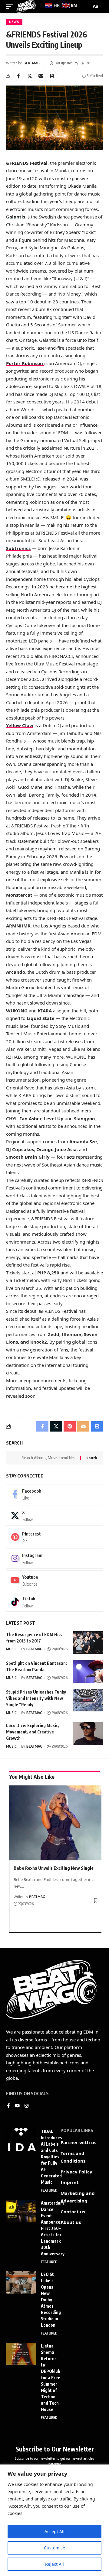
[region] (54, 2520)
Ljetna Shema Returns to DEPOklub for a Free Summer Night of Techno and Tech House (51, 2378)
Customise (54, 2548)
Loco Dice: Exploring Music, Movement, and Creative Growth (33, 1732)
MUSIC (11, 1649)
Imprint (70, 2182)
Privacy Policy (76, 2172)
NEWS (14, 22)
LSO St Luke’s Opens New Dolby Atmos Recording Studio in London (51, 2300)
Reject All (54, 2564)
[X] (54, 1516)
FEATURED (49, 2190)
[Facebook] (54, 1494)
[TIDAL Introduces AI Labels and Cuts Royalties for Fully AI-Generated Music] (21, 2139)
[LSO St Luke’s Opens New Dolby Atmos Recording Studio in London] (21, 2282)
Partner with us (78, 2142)
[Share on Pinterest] (70, 1426)
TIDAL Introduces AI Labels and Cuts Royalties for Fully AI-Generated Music (51, 2157)
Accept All (54, 2531)
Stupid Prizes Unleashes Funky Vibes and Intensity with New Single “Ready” (36, 1698)
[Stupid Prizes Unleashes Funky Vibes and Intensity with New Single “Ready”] (88, 1700)
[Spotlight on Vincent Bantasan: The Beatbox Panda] (88, 1671)
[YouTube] (17, 2106)
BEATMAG (32, 63)
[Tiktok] (54, 1602)
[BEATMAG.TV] (26, 6)
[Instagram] (54, 1558)
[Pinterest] (54, 1537)
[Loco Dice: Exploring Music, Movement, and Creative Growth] (88, 1734)
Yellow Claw (20, 725)
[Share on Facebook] (18, 76)
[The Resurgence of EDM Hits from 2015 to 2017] (88, 1643)
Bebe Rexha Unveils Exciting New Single (54, 1868)
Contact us (73, 2212)
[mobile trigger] (11, 6)
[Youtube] (54, 1580)
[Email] (41, 76)
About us (71, 2222)
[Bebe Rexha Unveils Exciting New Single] (56, 1823)
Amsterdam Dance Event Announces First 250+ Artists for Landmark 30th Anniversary (53, 2228)
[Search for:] (49, 1458)
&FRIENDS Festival (27, 163)
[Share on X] (30, 76)
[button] (52, 76)
